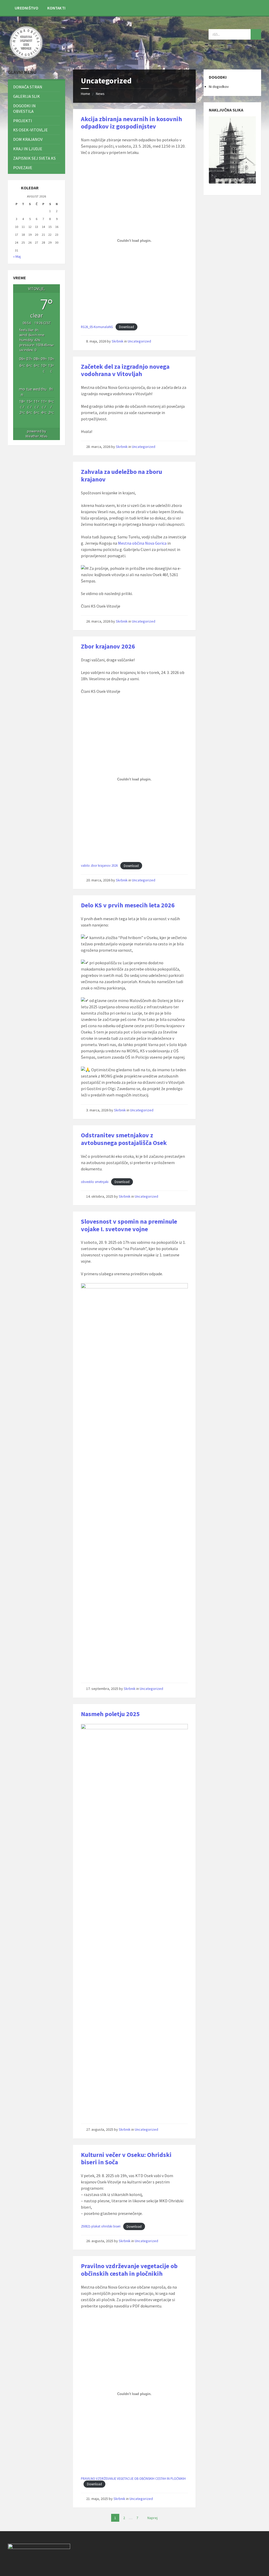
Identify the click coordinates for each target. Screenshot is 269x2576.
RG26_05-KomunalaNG (97, 327)
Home (86, 94)
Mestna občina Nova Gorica (142, 543)
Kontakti (56, 8)
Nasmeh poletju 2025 (110, 1714)
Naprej (152, 2518)
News (100, 94)
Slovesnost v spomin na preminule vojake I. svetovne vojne (129, 1225)
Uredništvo (26, 8)
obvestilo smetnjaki (95, 1182)
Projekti (23, 121)
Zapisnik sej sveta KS (34, 158)
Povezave (23, 168)
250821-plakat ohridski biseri (101, 2226)
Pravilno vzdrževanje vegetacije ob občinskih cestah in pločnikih (129, 2270)
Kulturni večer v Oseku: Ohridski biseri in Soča (126, 2159)
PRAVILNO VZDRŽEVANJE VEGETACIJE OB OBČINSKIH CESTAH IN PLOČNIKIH (133, 2478)
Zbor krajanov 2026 (108, 646)
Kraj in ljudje (28, 149)
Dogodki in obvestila (24, 108)
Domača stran (28, 87)
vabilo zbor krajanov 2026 (99, 866)
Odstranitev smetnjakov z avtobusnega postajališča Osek (124, 1139)
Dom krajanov (28, 139)
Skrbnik (118, 341)
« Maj (17, 256)
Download (126, 327)
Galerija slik (27, 96)
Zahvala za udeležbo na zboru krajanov (121, 475)
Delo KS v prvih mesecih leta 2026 (128, 905)
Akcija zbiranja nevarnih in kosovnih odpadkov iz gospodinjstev (131, 123)
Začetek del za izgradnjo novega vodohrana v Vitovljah (125, 370)
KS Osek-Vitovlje (30, 130)
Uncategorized (139, 341)
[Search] (256, 34)
